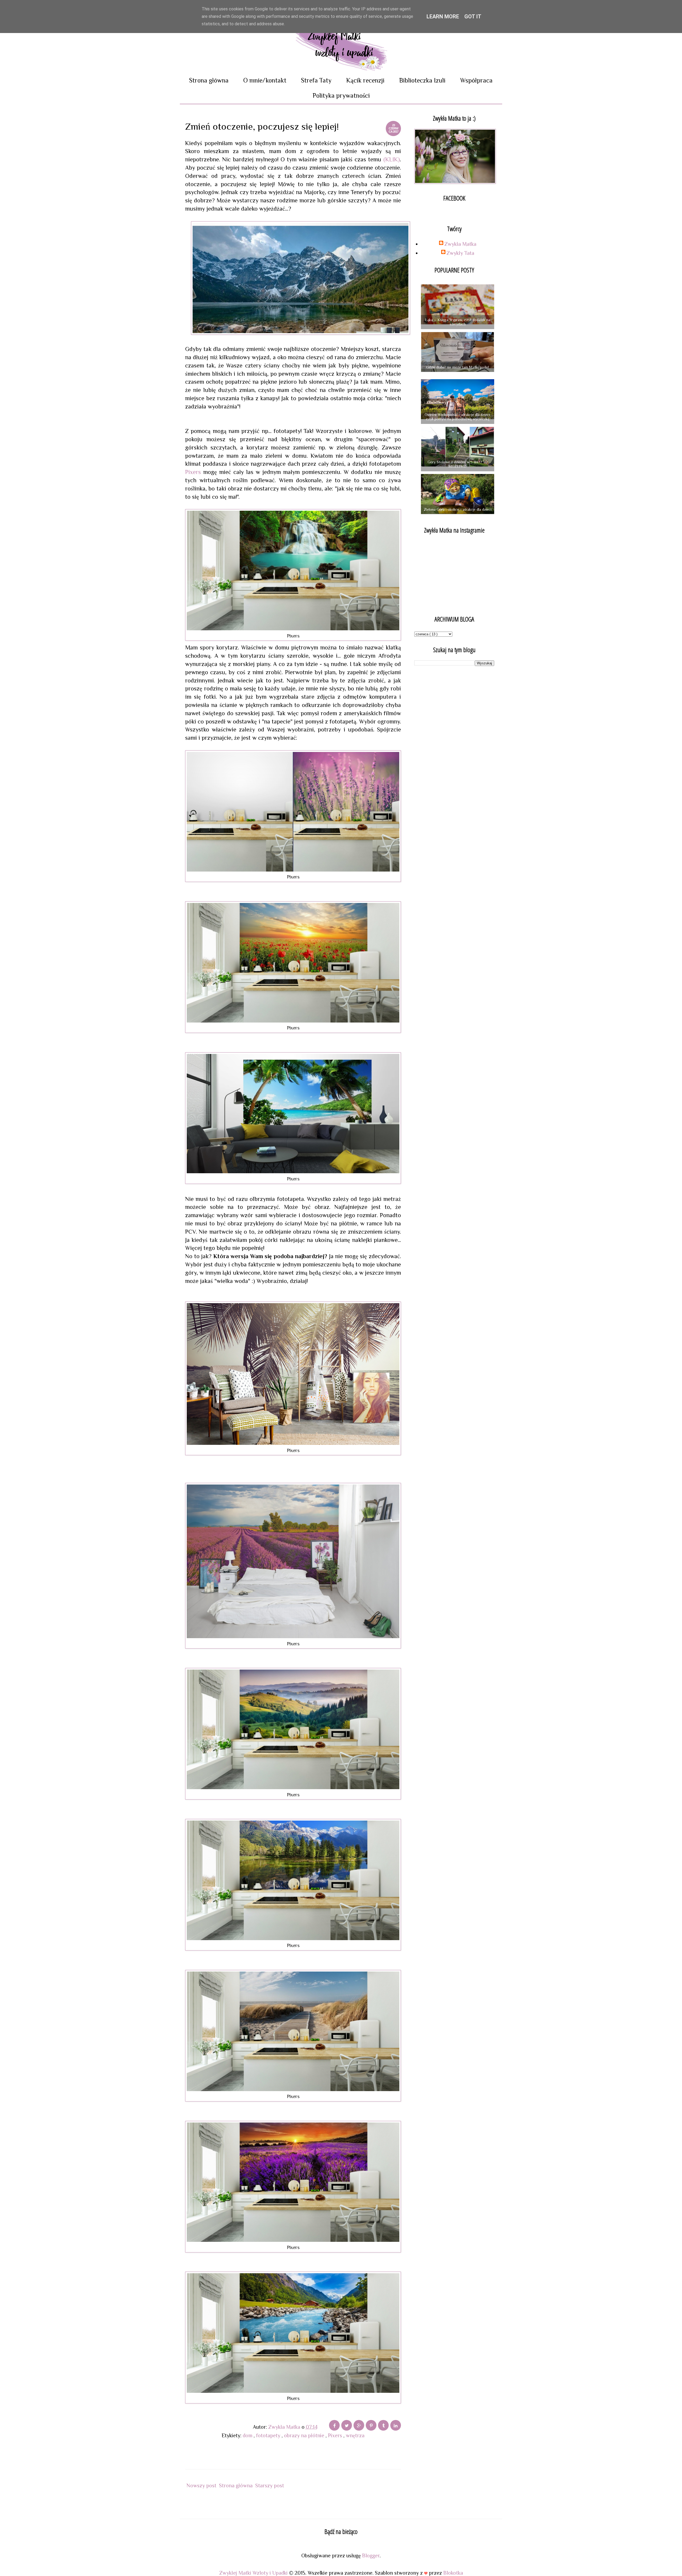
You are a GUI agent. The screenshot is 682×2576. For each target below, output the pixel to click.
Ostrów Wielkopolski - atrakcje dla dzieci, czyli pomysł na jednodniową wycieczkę (458, 417)
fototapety (269, 2435)
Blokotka (453, 2573)
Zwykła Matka (460, 244)
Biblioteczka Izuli (422, 80)
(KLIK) (392, 159)
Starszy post (270, 2485)
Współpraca (476, 80)
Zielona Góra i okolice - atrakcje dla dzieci (458, 509)
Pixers (193, 472)
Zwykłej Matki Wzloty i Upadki (254, 2573)
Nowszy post (201, 2485)
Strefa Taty (316, 80)
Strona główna (209, 80)
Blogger (371, 2555)
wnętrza (355, 2435)
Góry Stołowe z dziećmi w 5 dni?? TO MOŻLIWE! (458, 464)
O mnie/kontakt (265, 80)
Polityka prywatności (341, 95)
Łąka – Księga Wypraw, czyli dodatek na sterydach (458, 322)
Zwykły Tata (460, 253)
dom (248, 2435)
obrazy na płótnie (305, 2435)
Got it (473, 17)
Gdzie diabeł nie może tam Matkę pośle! (458, 367)
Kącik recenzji (365, 80)
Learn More (443, 17)
